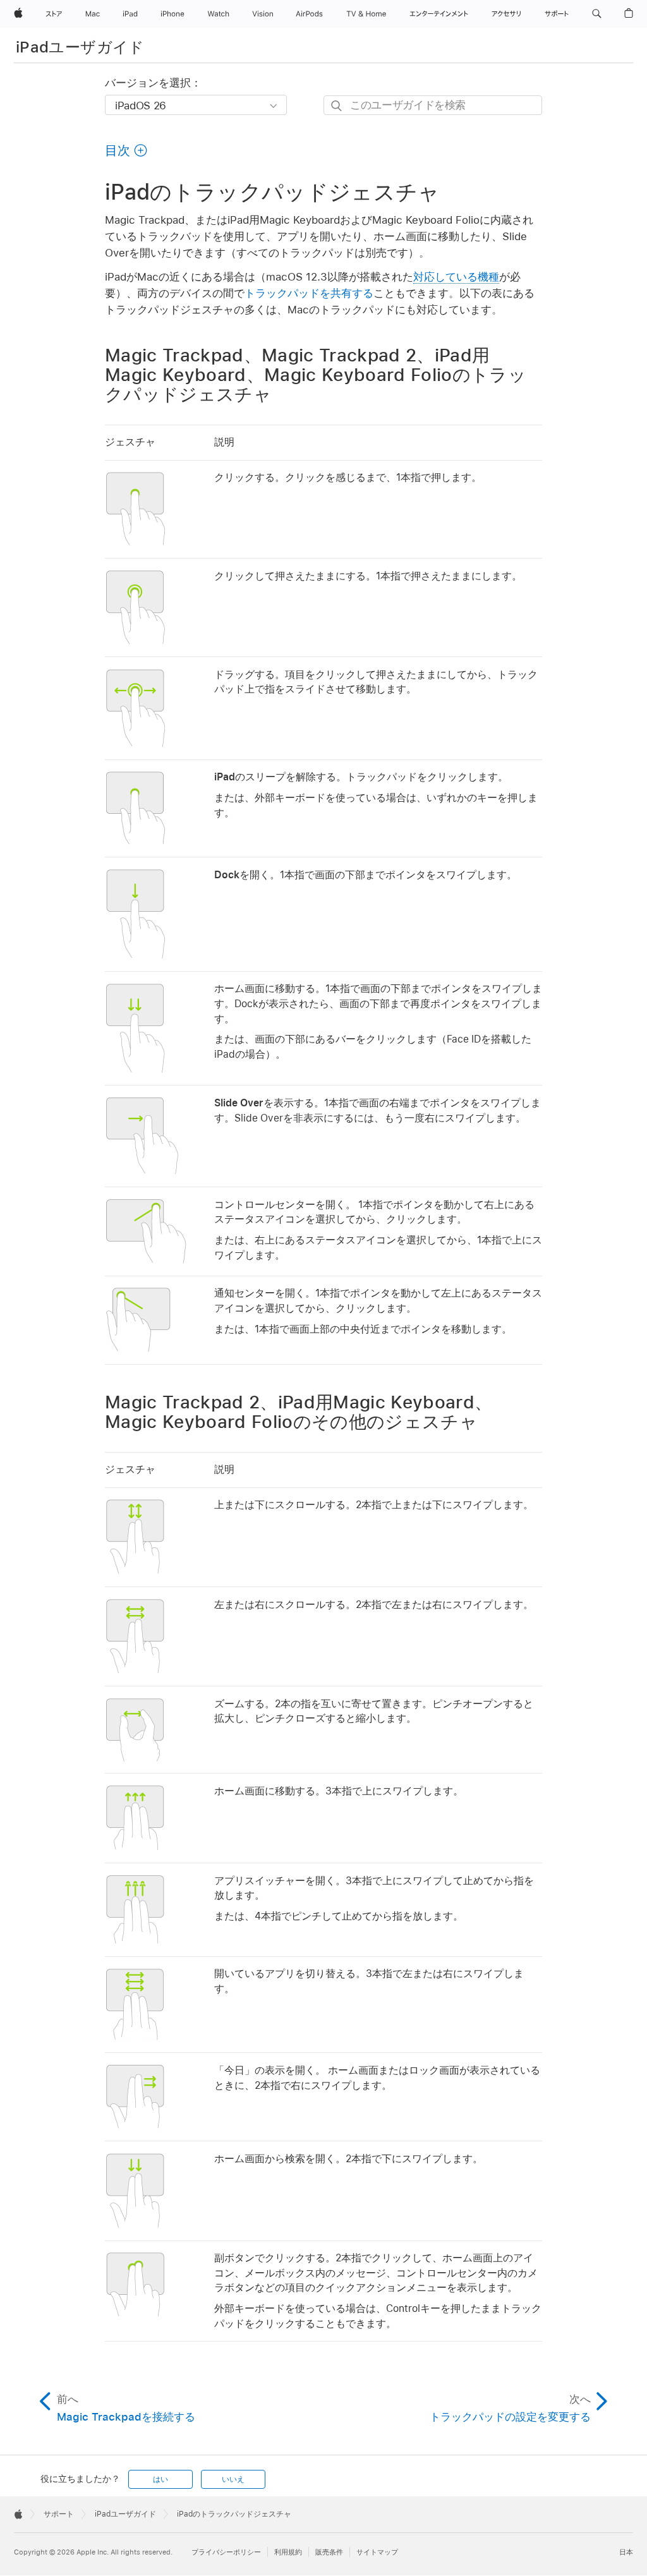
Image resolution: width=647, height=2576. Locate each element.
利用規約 (288, 2552)
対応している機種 (456, 277)
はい (160, 2479)
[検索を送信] (337, 106)
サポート (59, 2514)
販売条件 (329, 2552)
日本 (626, 2552)
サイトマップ (377, 2552)
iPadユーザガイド (80, 47)
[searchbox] (433, 105)
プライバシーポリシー (226, 2552)
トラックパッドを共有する (309, 293)
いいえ (233, 2479)
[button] (597, 14)
